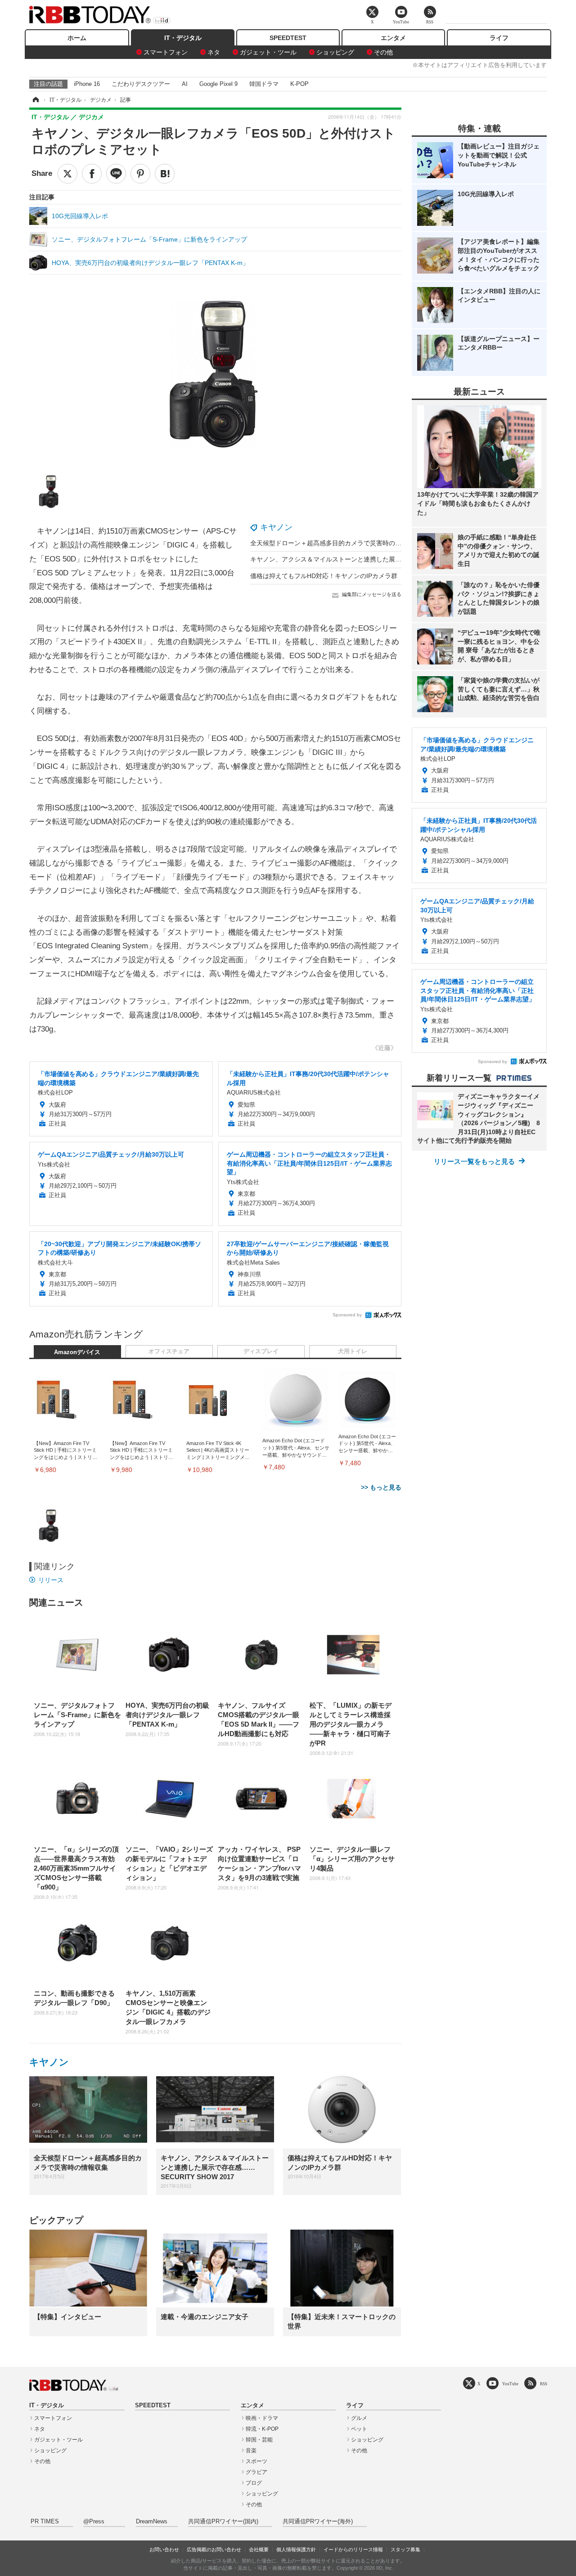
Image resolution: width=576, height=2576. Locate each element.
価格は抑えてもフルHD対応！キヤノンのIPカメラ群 (324, 576)
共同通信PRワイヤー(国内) (223, 2522)
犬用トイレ (353, 1351)
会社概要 (259, 2549)
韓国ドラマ (264, 84)
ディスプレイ (261, 1351)
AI (185, 84)
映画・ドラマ (262, 2418)
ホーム (77, 38)
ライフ (499, 38)
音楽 (251, 2450)
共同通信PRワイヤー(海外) (318, 2522)
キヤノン (276, 527)
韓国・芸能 (259, 2440)
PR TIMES (45, 2522)
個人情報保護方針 (296, 2549)
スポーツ (256, 2461)
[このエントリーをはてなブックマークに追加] (165, 174)
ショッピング (335, 52)
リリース (51, 1580)
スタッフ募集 (405, 2549)
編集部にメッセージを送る (372, 594)
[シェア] (92, 174)
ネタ (214, 52)
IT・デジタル (183, 38)
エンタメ (393, 38)
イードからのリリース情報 (353, 2549)
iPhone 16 (87, 84)
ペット (359, 2429)
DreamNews (152, 2522)
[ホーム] (35, 100)
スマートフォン (166, 52)
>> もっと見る (381, 1487)
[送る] (116, 174)
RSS (544, 2384)
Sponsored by (347, 1315)
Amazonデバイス (77, 1352)
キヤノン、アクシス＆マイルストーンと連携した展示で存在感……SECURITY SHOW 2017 (379, 559)
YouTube (510, 2384)
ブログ (254, 2483)
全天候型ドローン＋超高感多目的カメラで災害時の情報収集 (335, 543)
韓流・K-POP (262, 2429)
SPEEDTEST (288, 38)
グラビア (256, 2472)
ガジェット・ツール (268, 52)
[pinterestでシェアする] (140, 174)
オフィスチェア (169, 1351)
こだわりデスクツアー (141, 84)
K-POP (299, 84)
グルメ (359, 2418)
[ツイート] (67, 174)
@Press (94, 2522)
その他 (383, 52)
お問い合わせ (164, 2549)
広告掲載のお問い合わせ (214, 2549)
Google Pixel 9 (218, 84)
